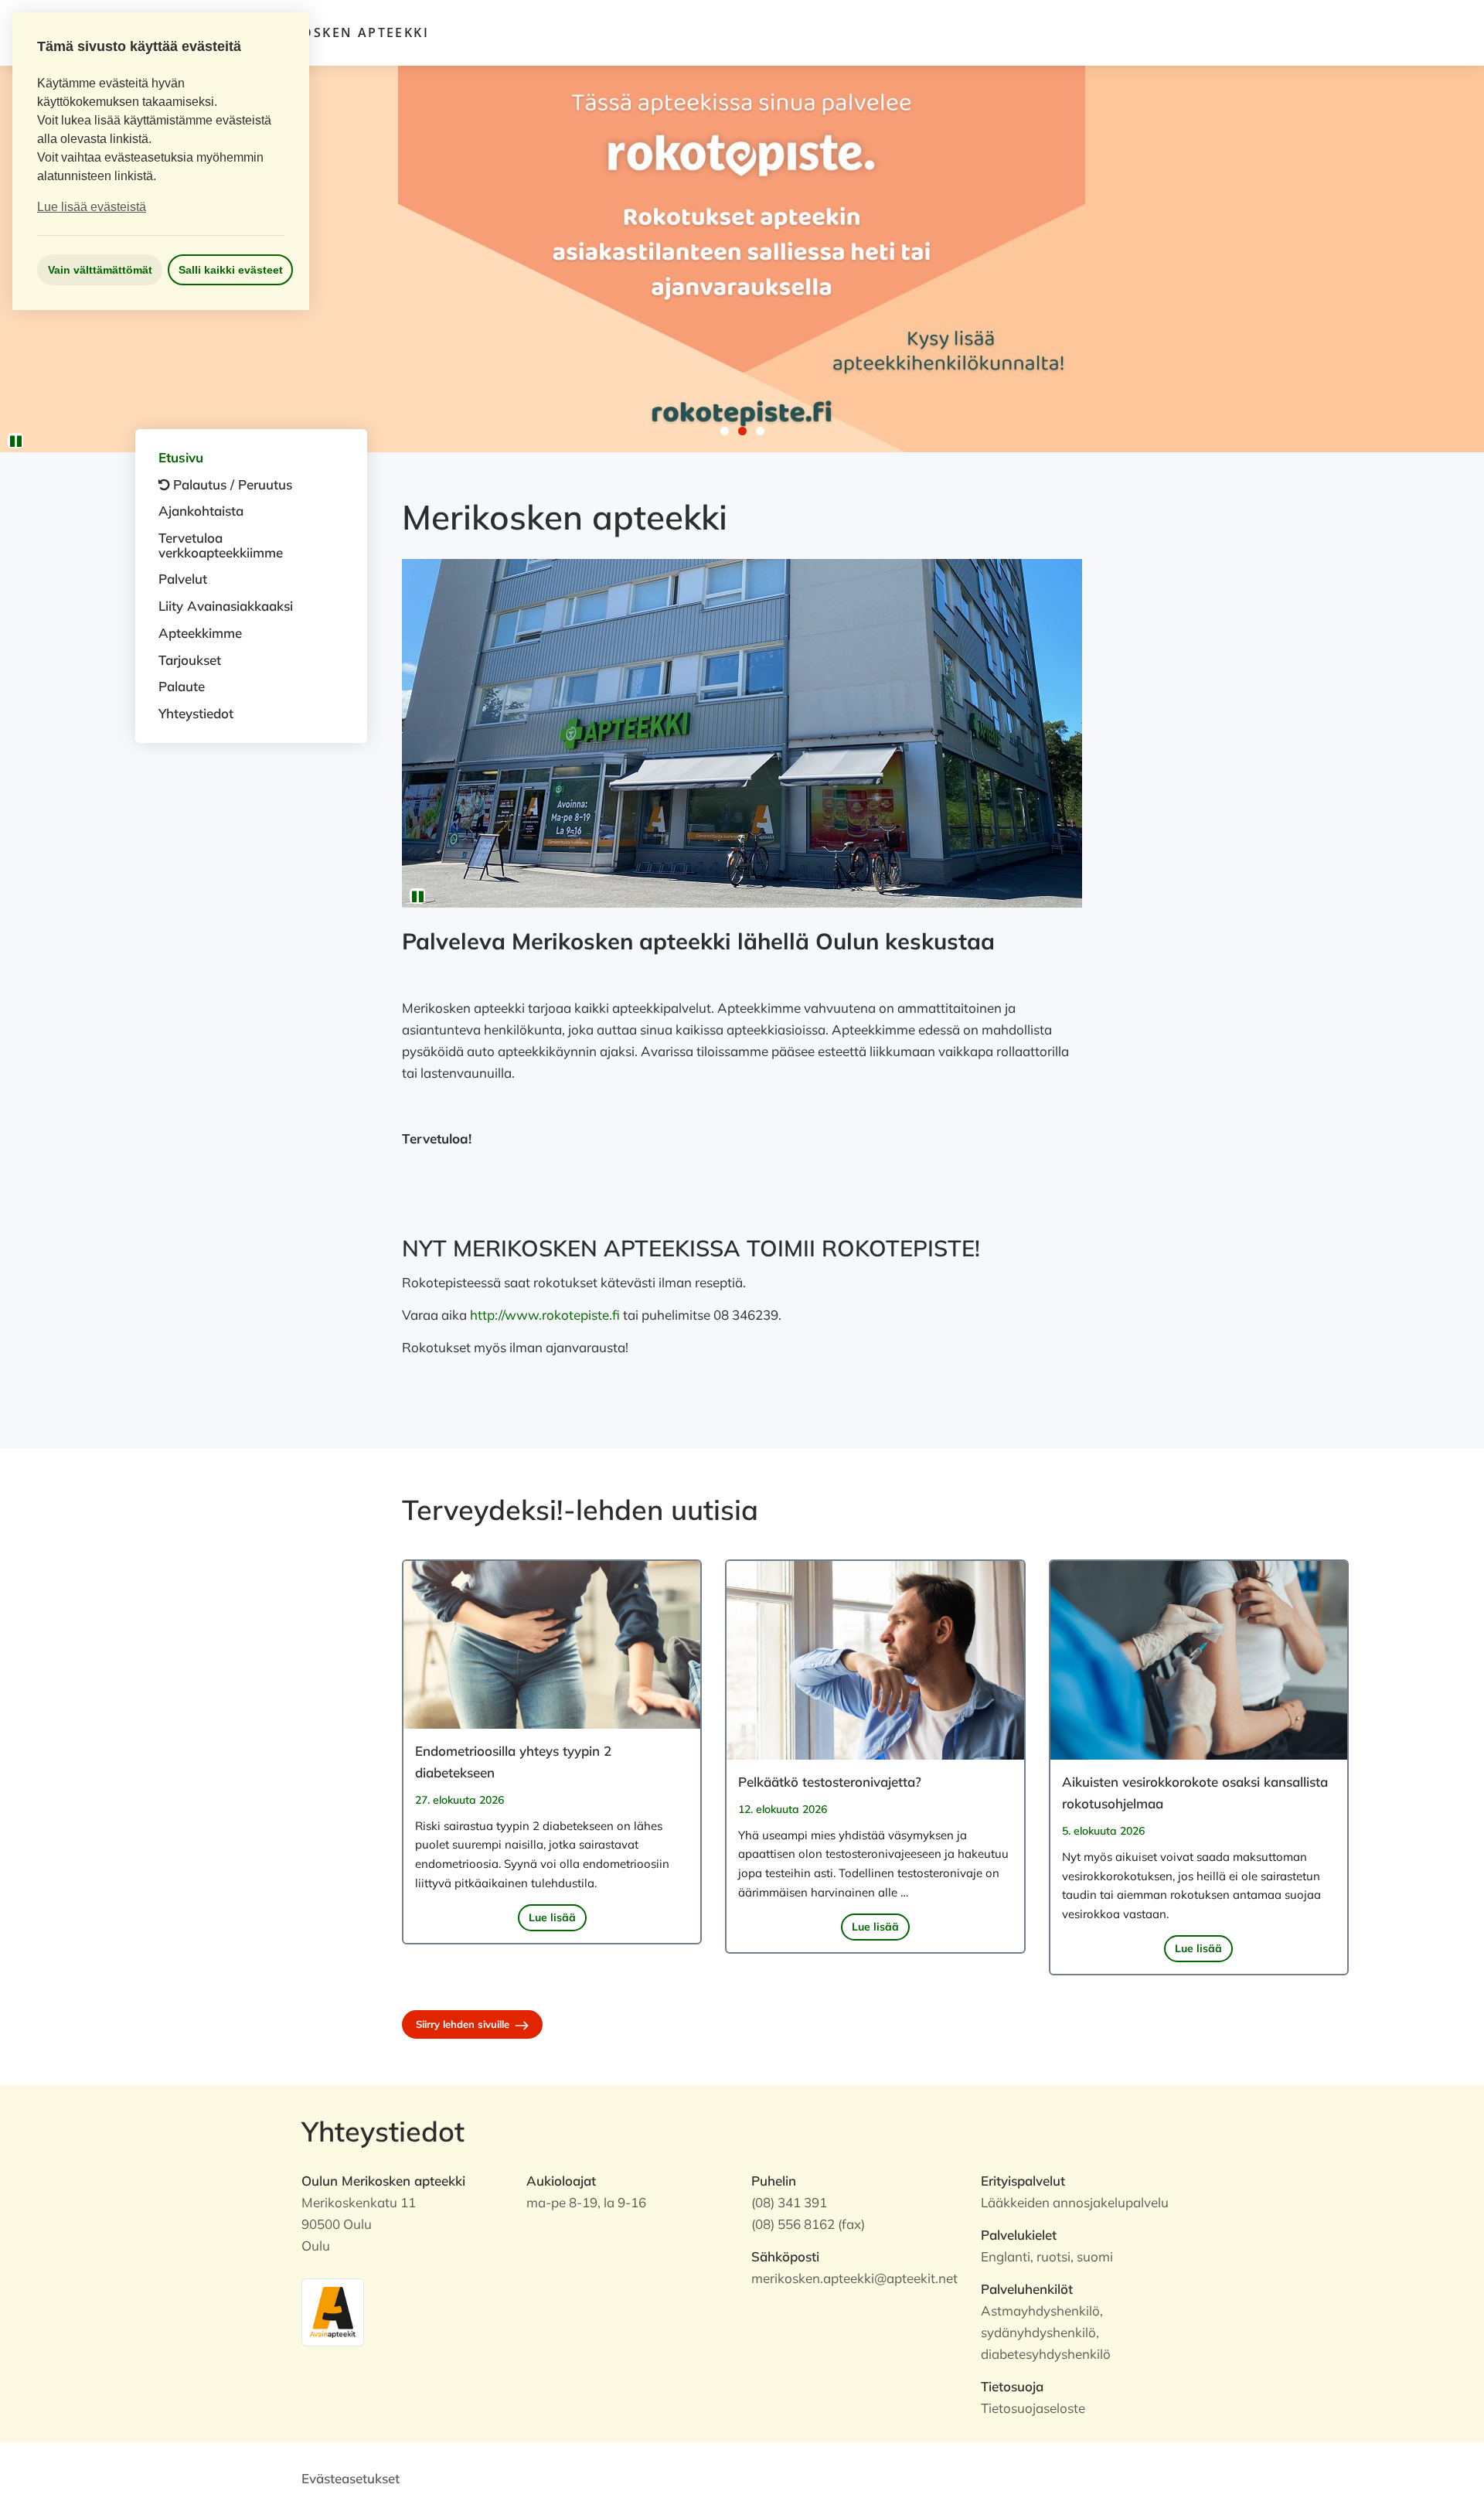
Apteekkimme (200, 633)
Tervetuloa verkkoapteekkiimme (221, 545)
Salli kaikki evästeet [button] (231, 270)
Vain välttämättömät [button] (100, 270)
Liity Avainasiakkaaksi (226, 606)
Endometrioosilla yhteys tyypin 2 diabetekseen (513, 1762)
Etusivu (181, 457)
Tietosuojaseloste (1033, 2408)
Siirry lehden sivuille (464, 2024)
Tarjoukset (190, 660)
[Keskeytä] (15, 441)
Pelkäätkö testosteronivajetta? (830, 1782)
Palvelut (183, 579)
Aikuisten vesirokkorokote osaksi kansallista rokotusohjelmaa (1195, 1793)
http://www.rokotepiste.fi (545, 1315)
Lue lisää (552, 1917)
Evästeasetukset (351, 2478)
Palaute (182, 686)
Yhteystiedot (196, 713)
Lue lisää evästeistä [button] (92, 207)
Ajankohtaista (201, 511)
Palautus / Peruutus (233, 484)
